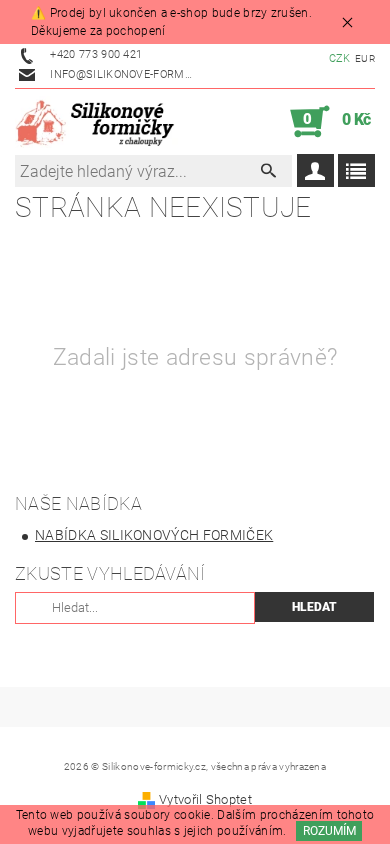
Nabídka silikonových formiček (154, 535)
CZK (340, 58)
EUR (365, 58)
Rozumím (329, 831)
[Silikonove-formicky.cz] (99, 122)
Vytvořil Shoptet (205, 799)
